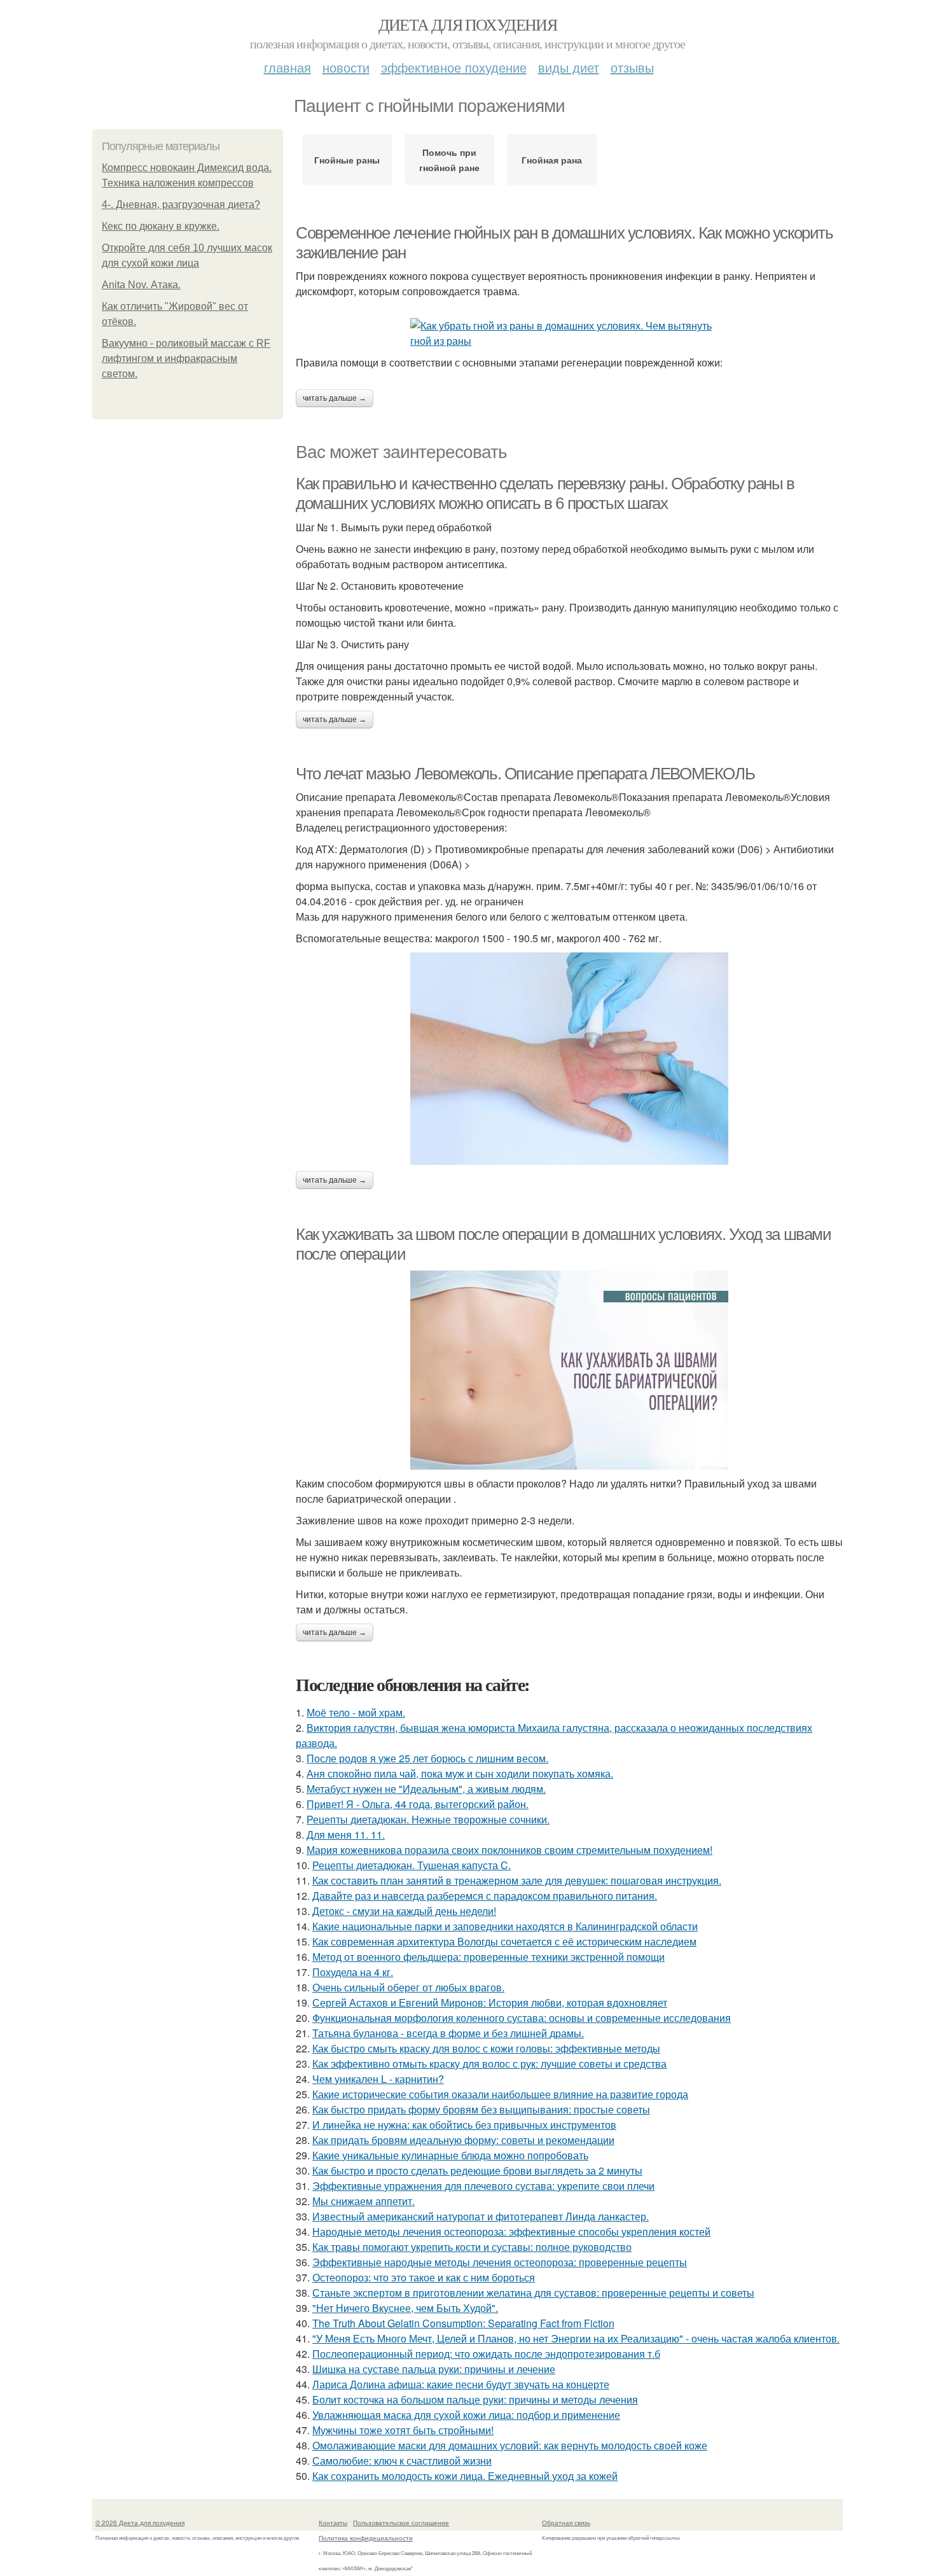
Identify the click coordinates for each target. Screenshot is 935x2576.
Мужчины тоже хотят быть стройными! (403, 2430)
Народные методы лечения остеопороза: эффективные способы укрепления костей (511, 2231)
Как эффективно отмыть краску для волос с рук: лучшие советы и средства (489, 2064)
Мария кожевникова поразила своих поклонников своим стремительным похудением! (509, 1850)
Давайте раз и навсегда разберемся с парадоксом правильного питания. (485, 1896)
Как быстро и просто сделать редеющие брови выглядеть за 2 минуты (477, 2170)
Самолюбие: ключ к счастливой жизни (402, 2461)
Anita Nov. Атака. (141, 285)
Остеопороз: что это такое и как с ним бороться (424, 2277)
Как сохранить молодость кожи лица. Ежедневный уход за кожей (465, 2476)
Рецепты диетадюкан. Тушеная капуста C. (412, 1865)
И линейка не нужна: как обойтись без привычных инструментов (464, 2125)
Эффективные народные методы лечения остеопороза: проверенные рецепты (500, 2262)
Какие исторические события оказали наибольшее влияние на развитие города (500, 2094)
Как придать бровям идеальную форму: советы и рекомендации (463, 2140)
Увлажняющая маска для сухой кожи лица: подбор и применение (466, 2415)
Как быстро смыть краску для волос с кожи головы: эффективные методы (486, 2048)
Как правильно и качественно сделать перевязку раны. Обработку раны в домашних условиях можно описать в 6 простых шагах (545, 493)
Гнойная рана (552, 160)
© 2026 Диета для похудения (140, 2523)
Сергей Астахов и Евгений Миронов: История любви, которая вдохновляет (490, 2002)
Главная (287, 67)
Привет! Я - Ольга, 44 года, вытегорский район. (418, 1804)
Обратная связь (566, 2523)
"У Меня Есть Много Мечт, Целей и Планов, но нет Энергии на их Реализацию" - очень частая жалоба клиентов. (576, 2338)
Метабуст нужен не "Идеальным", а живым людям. (426, 1789)
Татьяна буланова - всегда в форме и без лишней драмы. (448, 2033)
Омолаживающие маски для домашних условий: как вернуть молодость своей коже (510, 2445)
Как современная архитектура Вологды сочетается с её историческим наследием (504, 1941)
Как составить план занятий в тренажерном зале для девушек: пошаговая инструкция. (517, 1880)
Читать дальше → (335, 398)
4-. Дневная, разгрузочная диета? (181, 205)
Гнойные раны (347, 160)
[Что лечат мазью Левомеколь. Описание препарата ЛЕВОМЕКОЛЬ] (569, 1059)
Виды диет (569, 67)
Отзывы (632, 67)
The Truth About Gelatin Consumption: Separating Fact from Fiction (463, 2323)
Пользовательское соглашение (401, 2523)
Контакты (333, 2523)
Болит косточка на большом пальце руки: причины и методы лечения (475, 2399)
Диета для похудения (468, 24)
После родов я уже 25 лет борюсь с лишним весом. (427, 1758)
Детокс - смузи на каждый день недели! (404, 1911)
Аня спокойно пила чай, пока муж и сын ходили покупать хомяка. (460, 1773)
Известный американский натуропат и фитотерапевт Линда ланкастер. (481, 2216)
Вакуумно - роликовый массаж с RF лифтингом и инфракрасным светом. (186, 359)
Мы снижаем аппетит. (364, 2201)
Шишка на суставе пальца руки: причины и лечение (434, 2369)
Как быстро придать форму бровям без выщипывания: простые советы (481, 2109)
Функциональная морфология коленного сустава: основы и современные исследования (522, 2018)
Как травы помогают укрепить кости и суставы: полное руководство (472, 2247)
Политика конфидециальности (366, 2538)
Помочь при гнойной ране (449, 160)
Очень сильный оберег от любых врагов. (408, 1987)
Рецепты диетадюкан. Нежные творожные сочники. (428, 1819)
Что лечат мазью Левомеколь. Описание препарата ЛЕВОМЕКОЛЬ (525, 774)
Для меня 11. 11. (346, 1835)
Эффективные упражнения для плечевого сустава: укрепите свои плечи (483, 2186)
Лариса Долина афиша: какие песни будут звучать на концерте (461, 2384)
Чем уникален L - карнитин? (378, 2079)
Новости (346, 67)
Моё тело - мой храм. (356, 1712)
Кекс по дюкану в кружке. (161, 226)
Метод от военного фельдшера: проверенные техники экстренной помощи (488, 1957)
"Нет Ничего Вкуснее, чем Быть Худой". (405, 2308)
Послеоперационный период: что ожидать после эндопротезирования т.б (486, 2354)
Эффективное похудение (454, 67)
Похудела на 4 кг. (353, 1972)
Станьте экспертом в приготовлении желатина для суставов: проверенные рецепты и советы (533, 2293)
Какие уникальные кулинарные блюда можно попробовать (450, 2155)
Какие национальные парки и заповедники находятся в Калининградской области (505, 1926)
